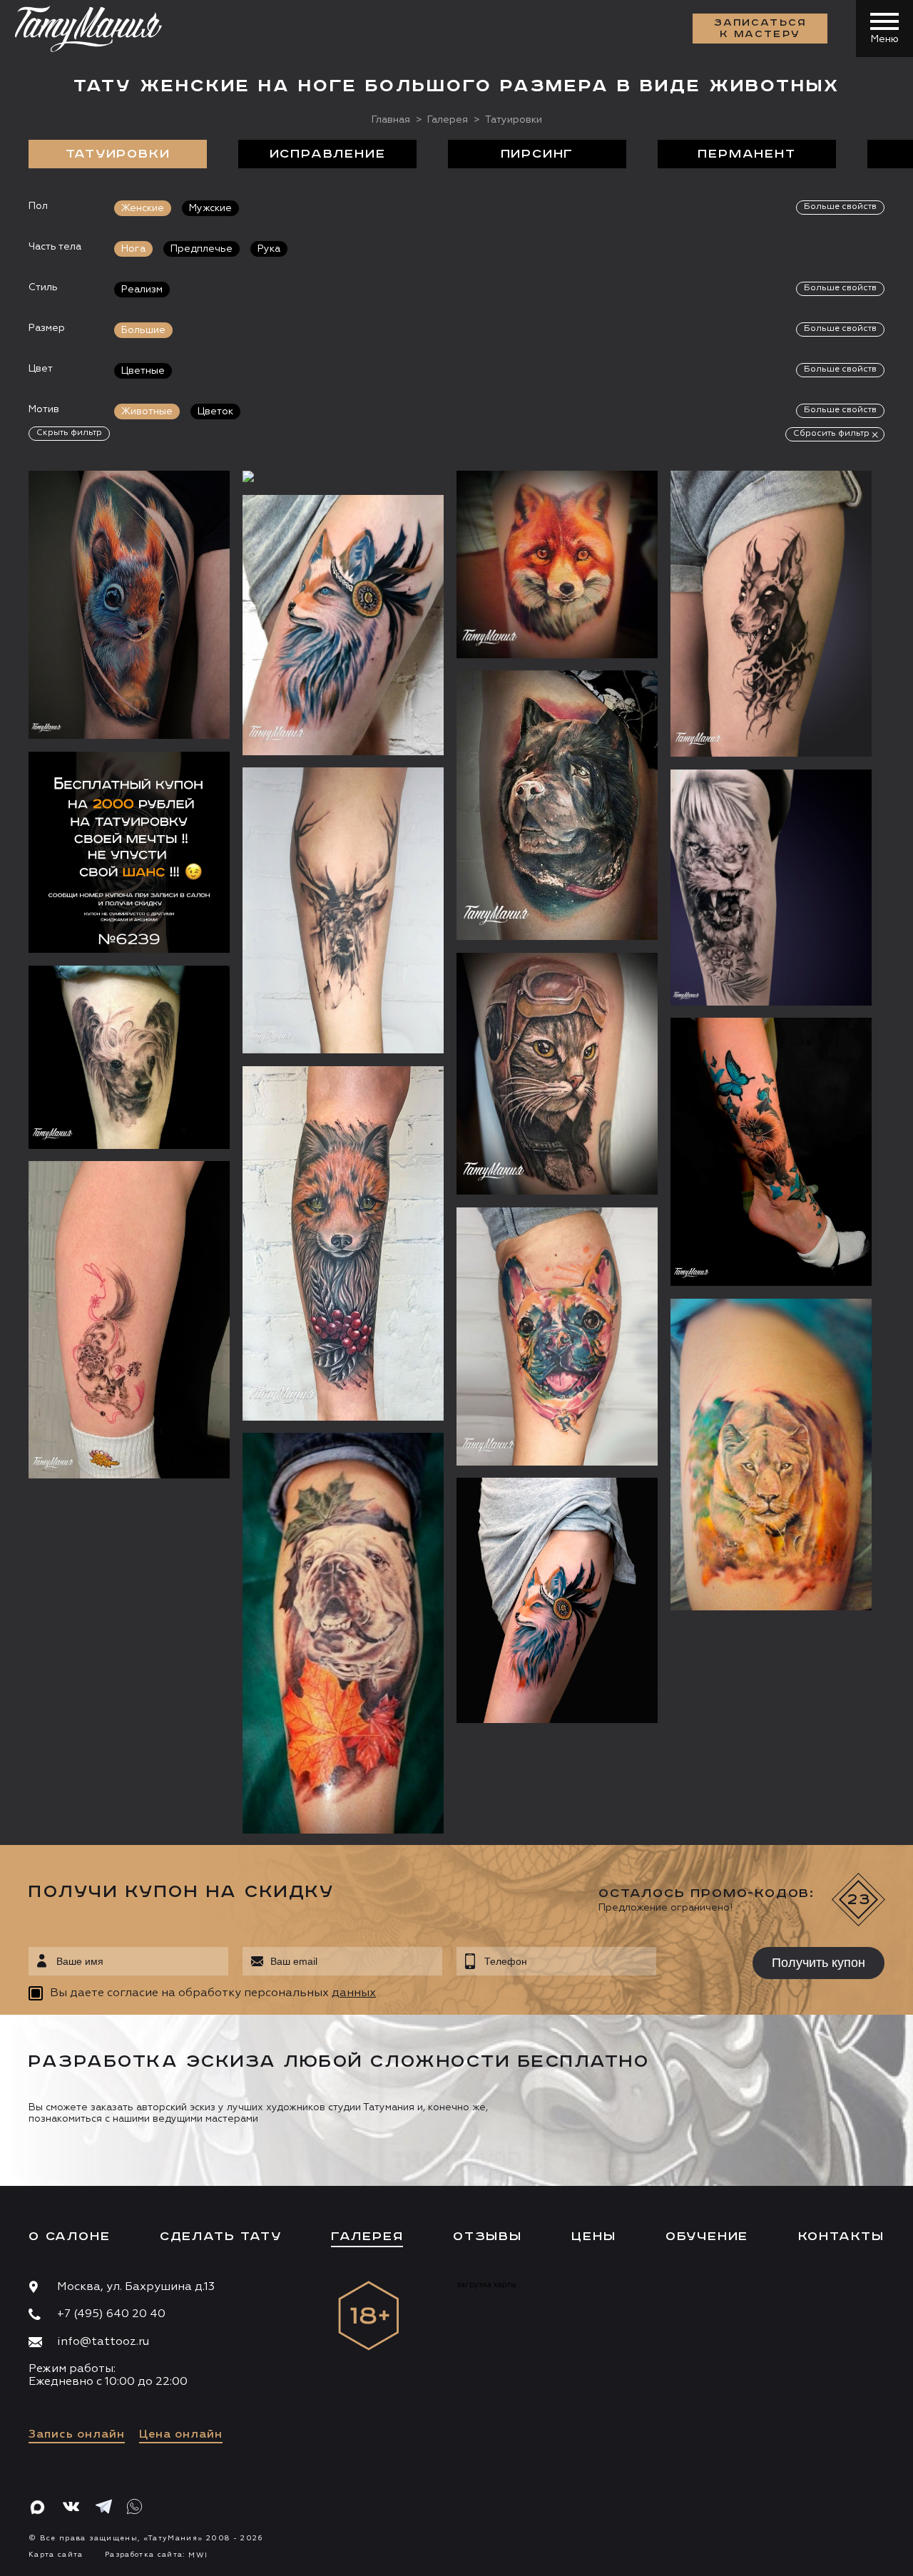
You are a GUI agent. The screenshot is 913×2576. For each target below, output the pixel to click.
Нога (133, 249)
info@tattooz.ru (103, 2342)
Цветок (215, 412)
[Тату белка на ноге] (129, 605)
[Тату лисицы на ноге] (557, 564)
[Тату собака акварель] (557, 805)
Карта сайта (56, 2555)
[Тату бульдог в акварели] (557, 1336)
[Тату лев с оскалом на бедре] (771, 887)
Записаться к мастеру (760, 29)
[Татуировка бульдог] (343, 1633)
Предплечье (202, 249)
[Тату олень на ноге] (343, 910)
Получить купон (818, 1963)
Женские (143, 208)
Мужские (210, 208)
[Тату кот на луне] (343, 476)
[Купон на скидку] (129, 852)
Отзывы (488, 2237)
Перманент (746, 154)
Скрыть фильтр (69, 433)
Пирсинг (537, 154)
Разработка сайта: (156, 2555)
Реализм (142, 290)
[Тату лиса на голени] (343, 1243)
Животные (147, 412)
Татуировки (118, 154)
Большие (143, 330)
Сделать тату (221, 2237)
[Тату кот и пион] (129, 1320)
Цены (593, 2237)
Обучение (707, 2237)
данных (354, 1993)
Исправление (328, 154)
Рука (269, 249)
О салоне (69, 2237)
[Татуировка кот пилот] (557, 1074)
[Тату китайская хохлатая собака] (129, 1057)
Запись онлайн (77, 2435)
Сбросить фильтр (831, 434)
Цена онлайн (181, 2435)
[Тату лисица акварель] (557, 1600)
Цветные (143, 371)
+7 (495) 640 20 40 (111, 2314)
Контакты (841, 2237)
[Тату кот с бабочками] (771, 1152)
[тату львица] (771, 1454)
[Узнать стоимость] (190, 503)
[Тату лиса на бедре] (343, 625)
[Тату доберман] (771, 614)
